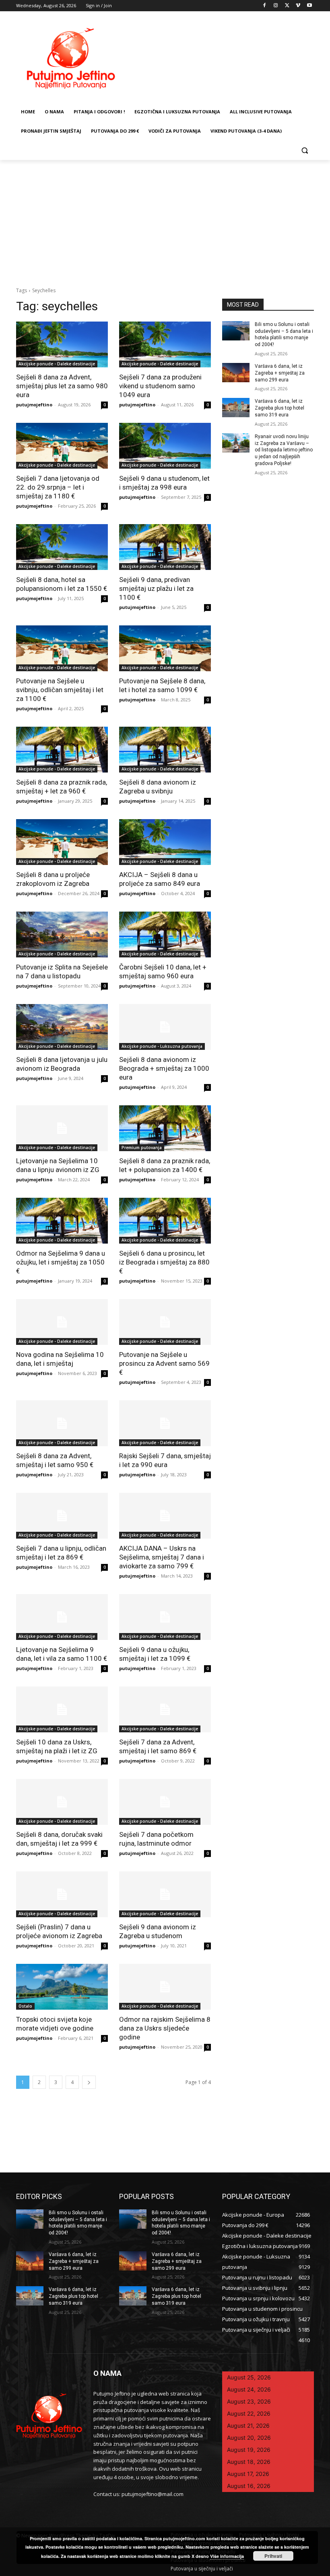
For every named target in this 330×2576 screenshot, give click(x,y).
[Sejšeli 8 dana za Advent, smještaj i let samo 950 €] (62, 1423)
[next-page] (89, 2082)
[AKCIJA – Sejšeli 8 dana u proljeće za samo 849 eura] (165, 842)
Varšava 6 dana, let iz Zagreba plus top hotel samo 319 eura (279, 408)
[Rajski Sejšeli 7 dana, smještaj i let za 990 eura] (165, 1423)
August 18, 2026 (249, 2462)
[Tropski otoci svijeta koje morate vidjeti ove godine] (62, 1987)
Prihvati (273, 2556)
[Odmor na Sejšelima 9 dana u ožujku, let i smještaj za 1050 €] (62, 1221)
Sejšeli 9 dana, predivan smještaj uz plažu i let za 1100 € (156, 588)
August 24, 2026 (249, 2389)
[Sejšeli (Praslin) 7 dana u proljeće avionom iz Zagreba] (62, 1894)
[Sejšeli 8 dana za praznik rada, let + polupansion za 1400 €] (165, 1128)
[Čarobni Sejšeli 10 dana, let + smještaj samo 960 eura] (165, 934)
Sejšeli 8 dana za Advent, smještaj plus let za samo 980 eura (62, 386)
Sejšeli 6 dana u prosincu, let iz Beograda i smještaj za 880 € (164, 1262)
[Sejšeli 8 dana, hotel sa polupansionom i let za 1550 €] (62, 547)
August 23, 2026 (249, 2401)
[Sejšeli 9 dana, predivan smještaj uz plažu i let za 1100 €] (165, 547)
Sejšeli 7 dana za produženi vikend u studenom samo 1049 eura (160, 386)
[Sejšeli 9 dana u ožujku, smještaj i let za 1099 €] (165, 1617)
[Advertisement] (165, 220)
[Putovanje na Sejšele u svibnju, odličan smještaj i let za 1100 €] (62, 648)
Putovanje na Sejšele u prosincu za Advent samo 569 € (164, 1363)
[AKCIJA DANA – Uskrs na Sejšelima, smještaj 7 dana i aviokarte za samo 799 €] (165, 1516)
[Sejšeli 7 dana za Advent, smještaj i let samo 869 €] (165, 1709)
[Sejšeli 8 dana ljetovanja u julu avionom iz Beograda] (62, 1027)
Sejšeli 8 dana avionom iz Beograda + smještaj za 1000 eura (164, 1068)
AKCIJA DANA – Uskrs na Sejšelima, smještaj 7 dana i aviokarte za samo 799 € (162, 1557)
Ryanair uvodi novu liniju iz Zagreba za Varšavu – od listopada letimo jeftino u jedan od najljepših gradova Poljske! (284, 450)
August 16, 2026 (249, 2486)
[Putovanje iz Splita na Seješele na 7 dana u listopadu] (62, 934)
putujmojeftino (34, 405)
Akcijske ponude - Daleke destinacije (57, 364)
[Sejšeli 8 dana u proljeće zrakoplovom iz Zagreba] (62, 842)
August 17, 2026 (248, 2474)
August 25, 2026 (249, 2377)
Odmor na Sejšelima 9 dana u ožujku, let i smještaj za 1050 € (61, 1262)
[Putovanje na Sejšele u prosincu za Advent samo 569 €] (165, 1322)
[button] (304, 151)
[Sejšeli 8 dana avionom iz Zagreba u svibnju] (165, 750)
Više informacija (227, 2556)
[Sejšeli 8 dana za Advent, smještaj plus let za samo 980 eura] (62, 344)
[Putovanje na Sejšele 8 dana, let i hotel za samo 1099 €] (165, 648)
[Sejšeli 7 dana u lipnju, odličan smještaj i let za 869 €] (62, 1516)
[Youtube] (309, 6)
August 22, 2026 (249, 2413)
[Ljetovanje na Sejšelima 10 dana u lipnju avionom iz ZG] (62, 1128)
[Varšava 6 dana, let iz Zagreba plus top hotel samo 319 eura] (236, 408)
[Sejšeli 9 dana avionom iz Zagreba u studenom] (165, 1894)
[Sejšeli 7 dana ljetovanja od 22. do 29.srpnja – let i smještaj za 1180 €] (62, 446)
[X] (287, 6)
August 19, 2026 (249, 2450)
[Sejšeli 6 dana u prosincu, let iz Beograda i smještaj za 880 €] (165, 1221)
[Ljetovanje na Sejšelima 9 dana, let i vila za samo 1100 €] (62, 1617)
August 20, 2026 (249, 2438)
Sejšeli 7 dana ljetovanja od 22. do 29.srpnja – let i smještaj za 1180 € (58, 487)
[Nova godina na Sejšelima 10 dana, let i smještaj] (62, 1322)
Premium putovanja (142, 1148)
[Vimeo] (298, 6)
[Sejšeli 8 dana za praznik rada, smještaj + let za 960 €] (62, 750)
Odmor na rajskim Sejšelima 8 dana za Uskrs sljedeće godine (165, 2028)
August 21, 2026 (248, 2425)
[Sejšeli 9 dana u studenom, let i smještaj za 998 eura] (165, 446)
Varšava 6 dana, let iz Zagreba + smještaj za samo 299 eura (280, 373)
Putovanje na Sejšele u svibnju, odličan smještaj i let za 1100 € (60, 690)
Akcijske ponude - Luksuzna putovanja (162, 1046)
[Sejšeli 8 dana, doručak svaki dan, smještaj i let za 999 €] (62, 1802)
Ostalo (25, 2006)
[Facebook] (265, 6)
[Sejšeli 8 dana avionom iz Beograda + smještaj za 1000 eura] (165, 1027)
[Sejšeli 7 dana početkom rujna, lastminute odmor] (165, 1802)
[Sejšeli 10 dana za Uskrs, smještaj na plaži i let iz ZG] (62, 1709)
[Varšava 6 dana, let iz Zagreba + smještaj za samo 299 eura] (236, 373)
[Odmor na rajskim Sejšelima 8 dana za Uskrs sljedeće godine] (165, 1987)
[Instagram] (276, 6)
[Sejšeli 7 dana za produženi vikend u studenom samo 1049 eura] (165, 344)
